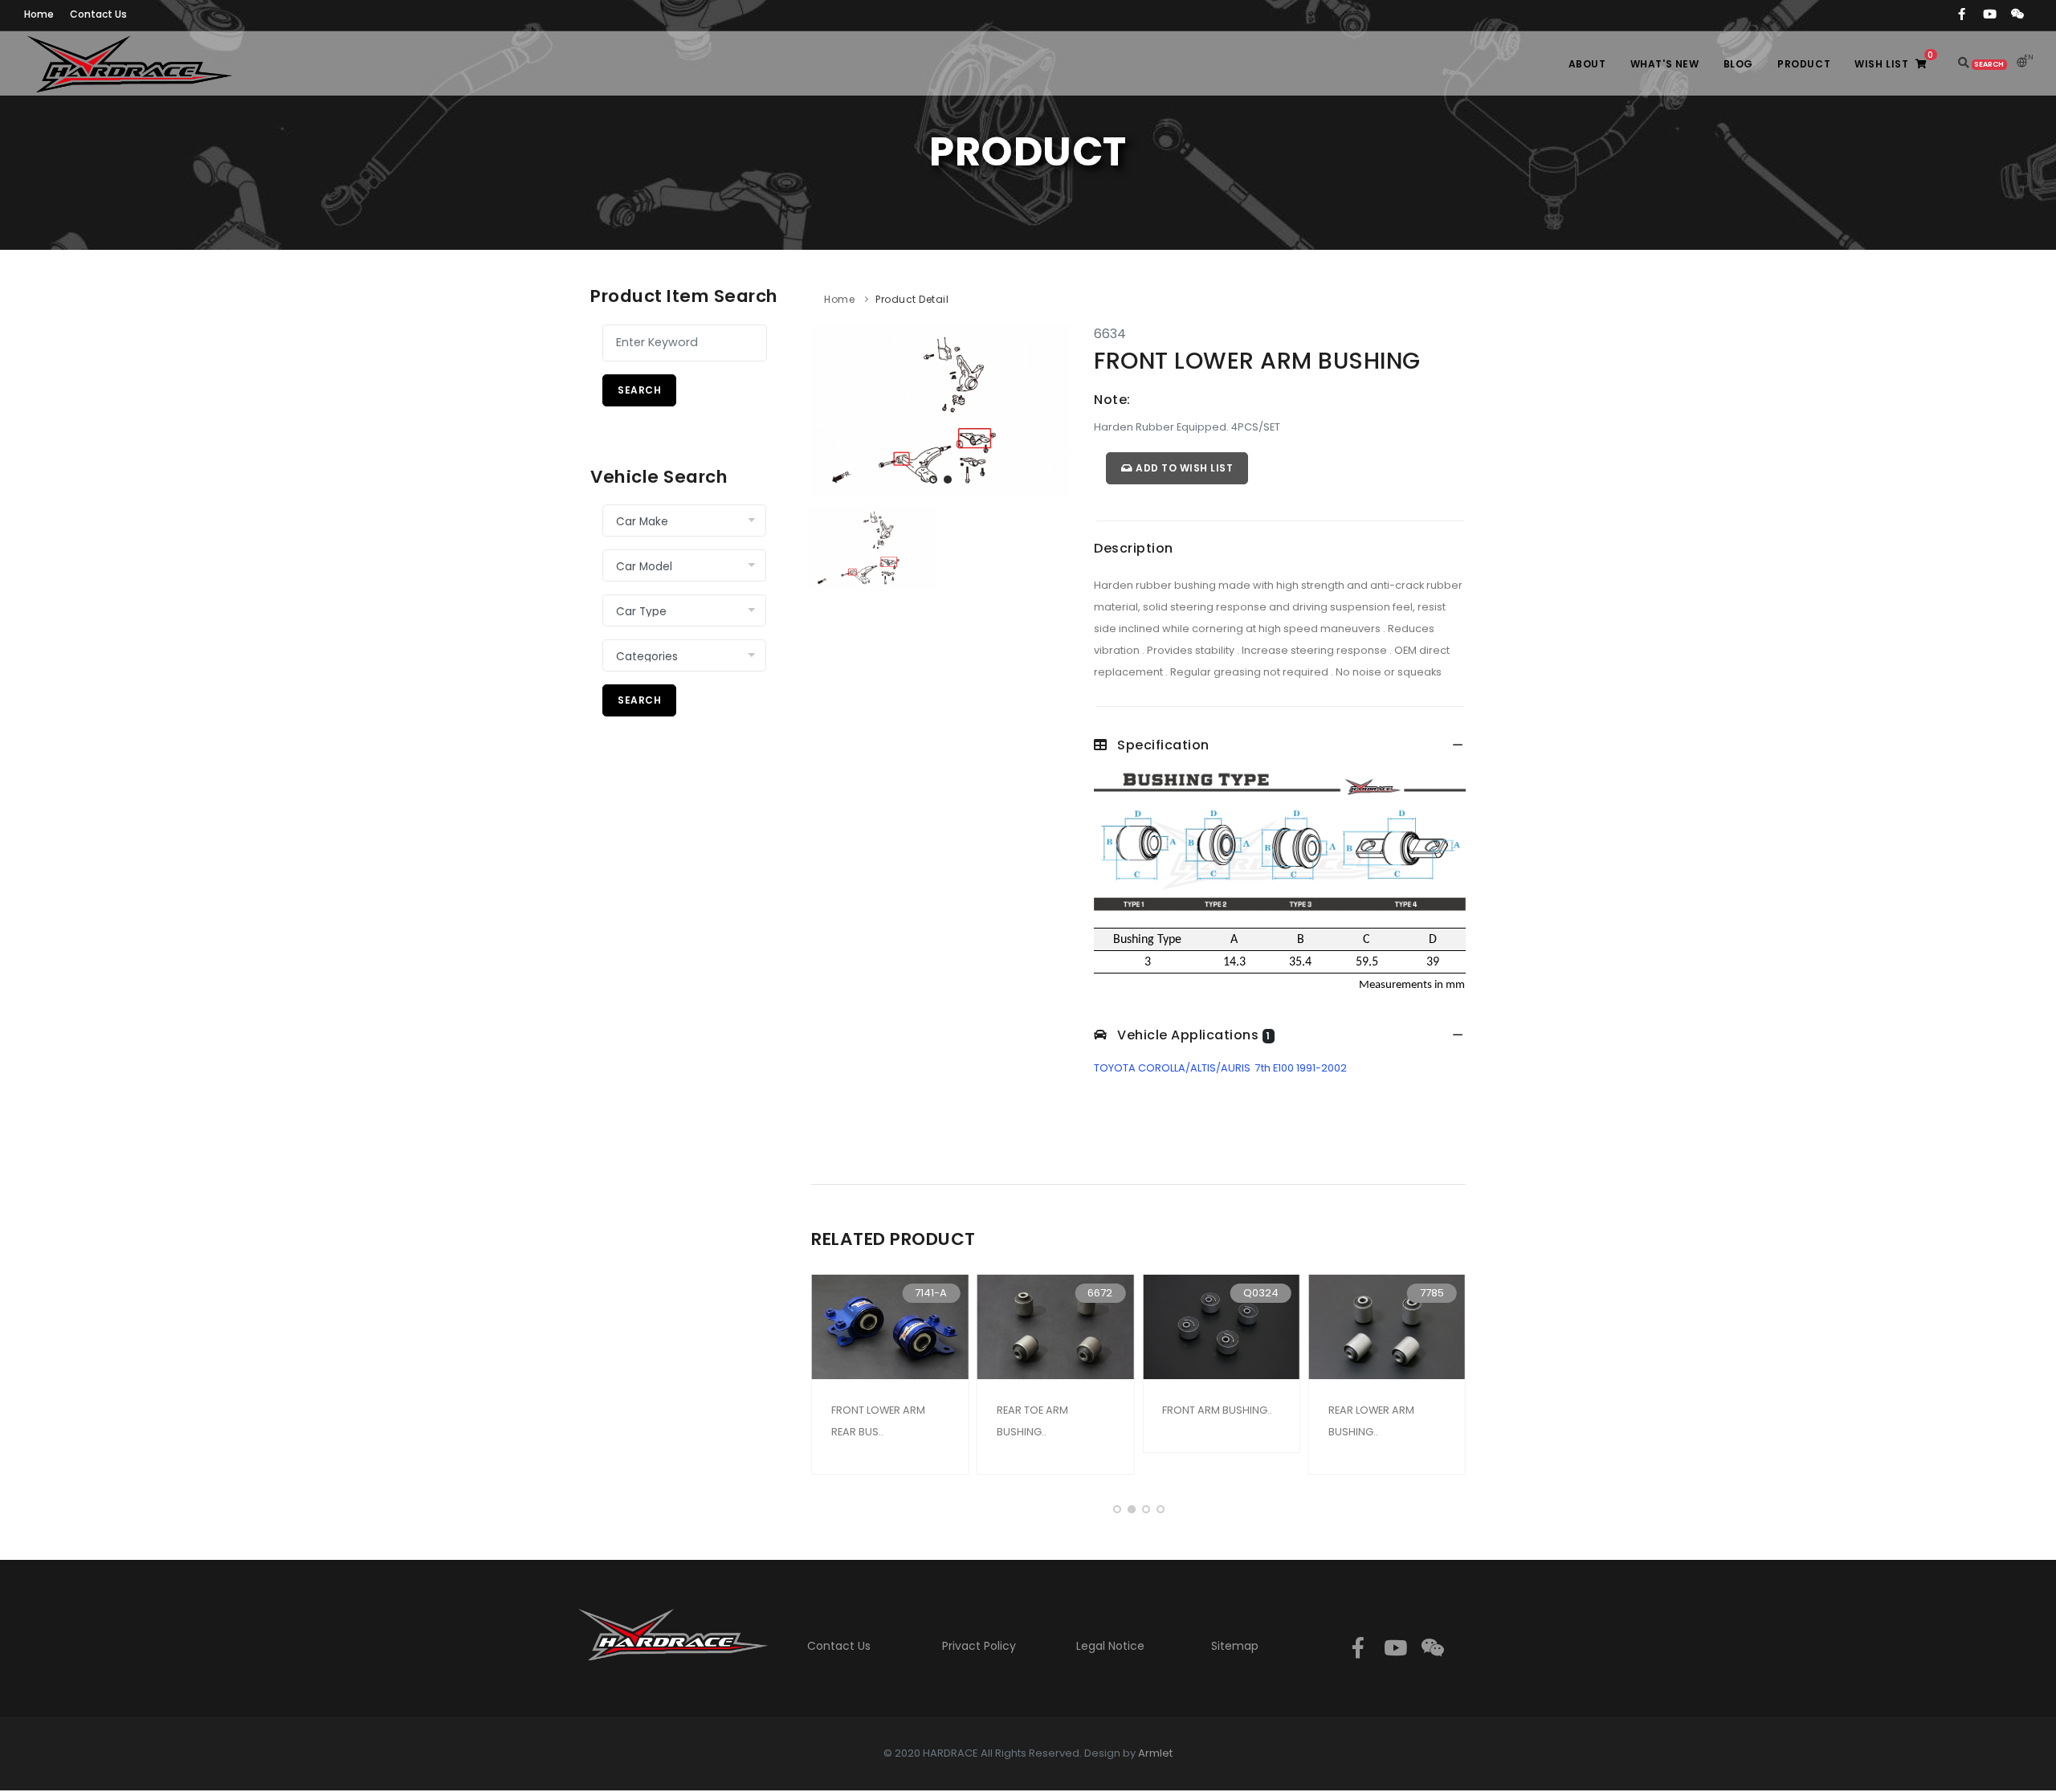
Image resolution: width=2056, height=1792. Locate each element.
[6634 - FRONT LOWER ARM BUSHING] (940, 410)
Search (639, 390)
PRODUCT (1804, 64)
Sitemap (1235, 1646)
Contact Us (839, 1646)
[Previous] (827, 408)
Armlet (1155, 1753)
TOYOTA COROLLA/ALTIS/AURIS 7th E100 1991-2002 (1220, 1068)
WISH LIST (1894, 60)
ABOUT (1587, 64)
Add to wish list (1183, 468)
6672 (1100, 1293)
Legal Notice (1110, 1646)
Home (839, 299)
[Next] (1054, 408)
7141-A (931, 1293)
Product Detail (912, 299)
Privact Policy (979, 1646)
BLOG (1738, 64)
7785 (1432, 1293)
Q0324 (1261, 1293)
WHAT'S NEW (1665, 64)
